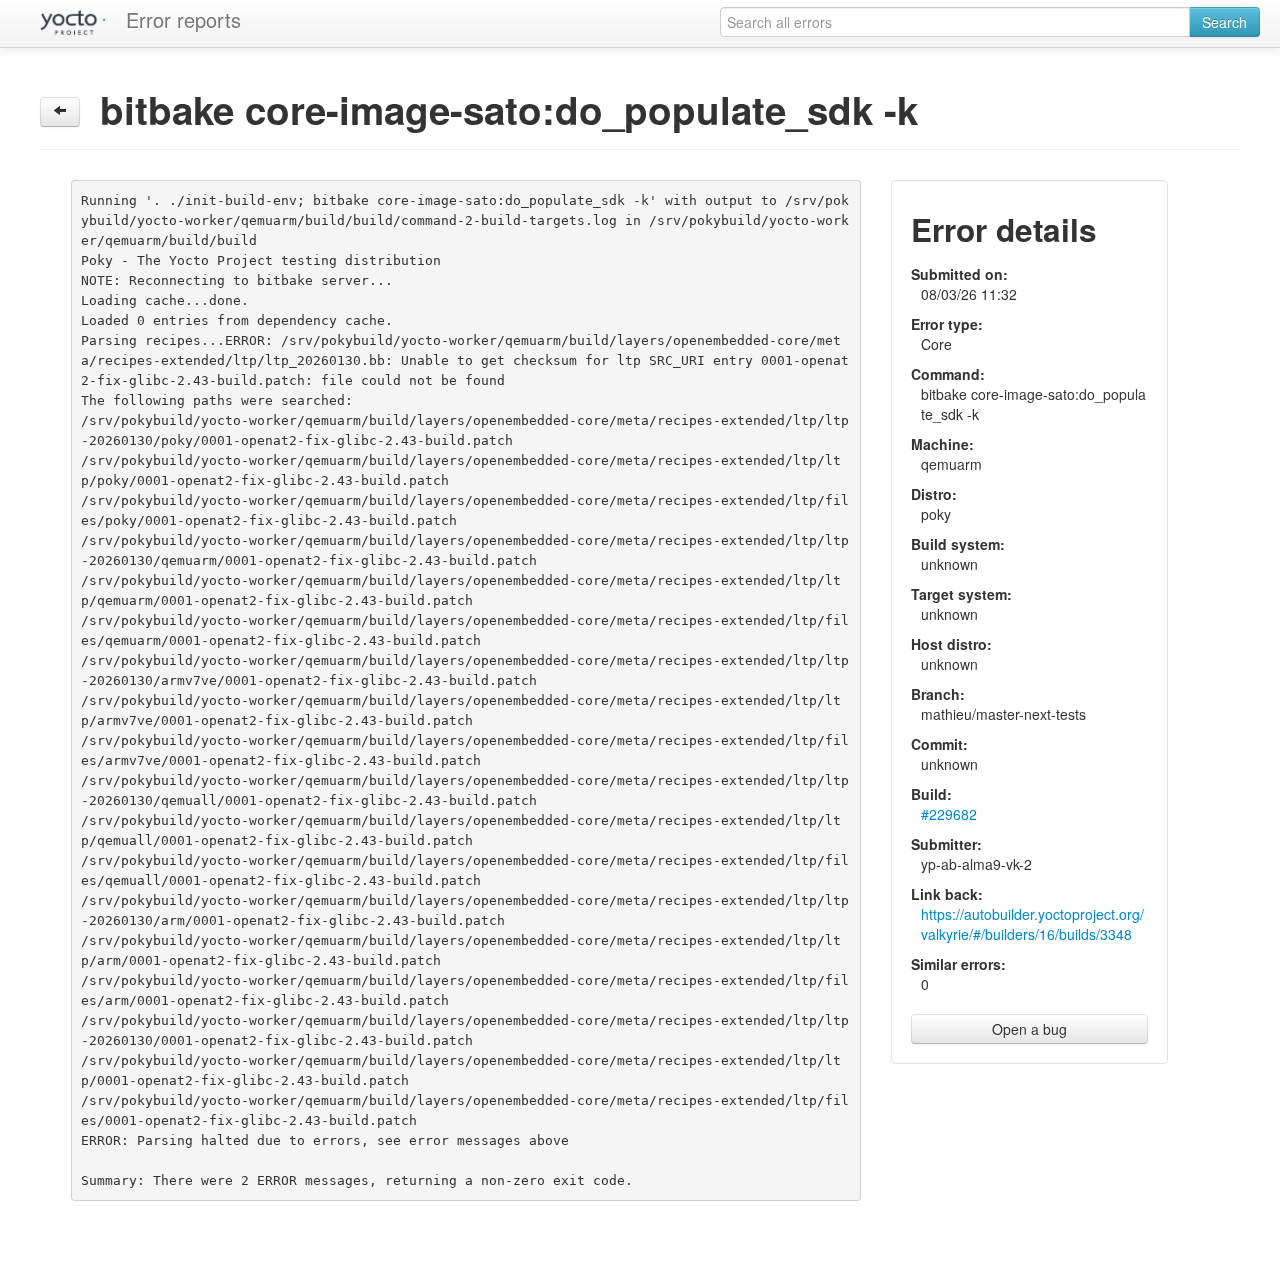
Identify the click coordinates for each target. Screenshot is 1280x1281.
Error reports (183, 19)
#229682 (949, 814)
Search (1224, 22)
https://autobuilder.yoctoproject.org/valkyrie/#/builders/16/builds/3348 (1032, 924)
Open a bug (1029, 1029)
